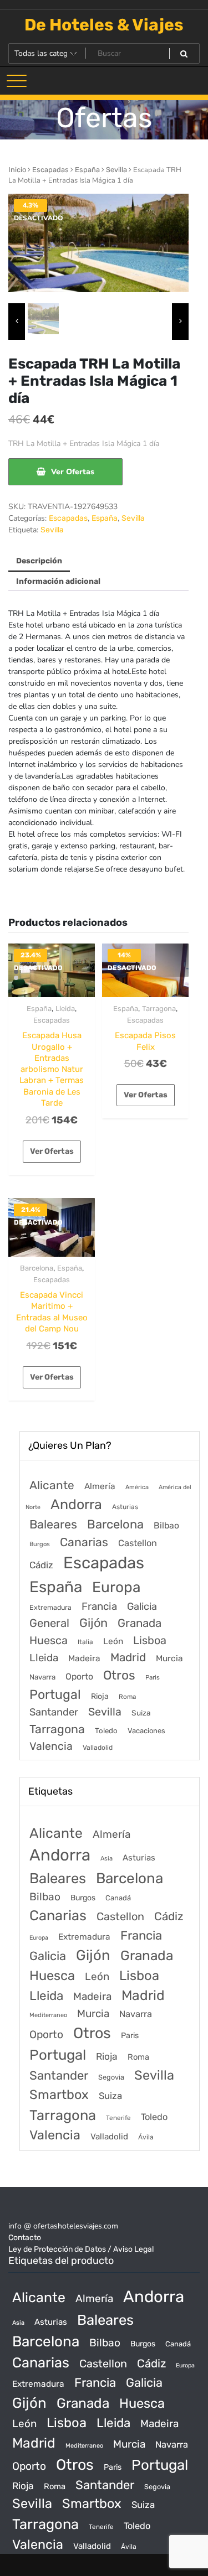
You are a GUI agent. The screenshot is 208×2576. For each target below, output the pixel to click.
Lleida (65, 1009)
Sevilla (116, 170)
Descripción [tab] (39, 561)
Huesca (49, 1640)
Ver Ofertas (73, 472)
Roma (127, 1697)
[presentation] (17, 322)
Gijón (93, 1623)
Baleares (53, 1524)
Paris (153, 1677)
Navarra (42, 1677)
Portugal (55, 1694)
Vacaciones (146, 1731)
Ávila (146, 2137)
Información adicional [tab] (58, 581)
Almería (100, 1486)
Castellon (138, 1543)
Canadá (118, 1898)
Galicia (142, 1606)
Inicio (17, 170)
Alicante (52, 1485)
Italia (85, 1642)
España (87, 170)
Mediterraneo (48, 2015)
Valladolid (98, 1748)
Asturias (125, 1507)
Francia (99, 1606)
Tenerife (118, 2118)
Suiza (141, 1713)
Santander (54, 1712)
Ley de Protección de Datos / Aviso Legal (81, 2249)
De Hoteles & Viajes (104, 25)
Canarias (84, 1542)
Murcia (169, 1658)
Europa (116, 1587)
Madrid (128, 1657)
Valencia (51, 1746)
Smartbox (59, 2095)
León (113, 1641)
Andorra (76, 1504)
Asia (106, 1859)
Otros (119, 1675)
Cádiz (41, 1565)
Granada (139, 1623)
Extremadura (50, 1607)
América (137, 1487)
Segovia (111, 2077)
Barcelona (37, 1268)
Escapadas (50, 170)
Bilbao (166, 1525)
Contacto (25, 2238)
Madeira (84, 1658)
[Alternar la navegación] (17, 81)
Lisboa (150, 1640)
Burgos (40, 1544)
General (49, 1623)
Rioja (100, 1696)
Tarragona (159, 1009)
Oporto (79, 1676)
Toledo (106, 1731)
